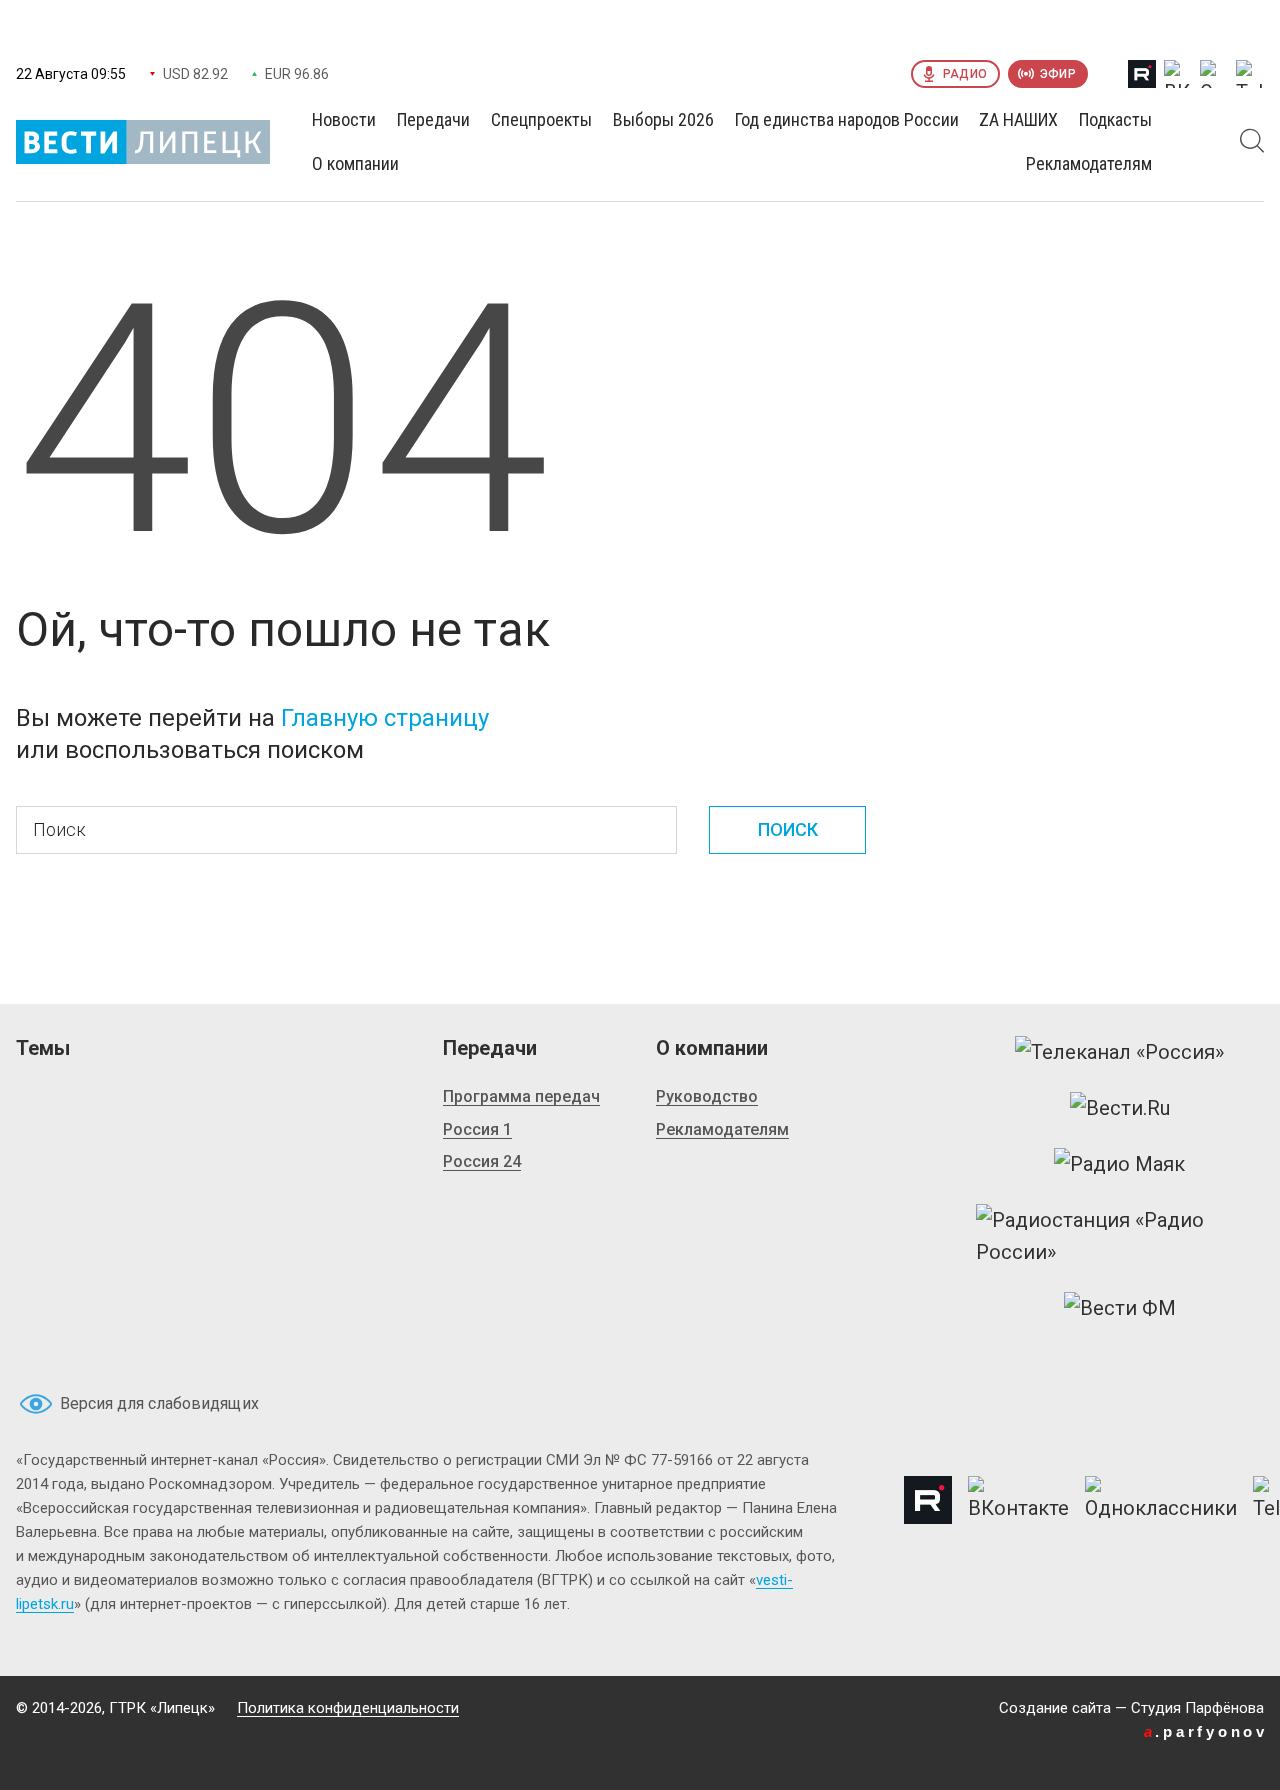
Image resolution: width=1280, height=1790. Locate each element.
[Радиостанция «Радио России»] (1120, 1236)
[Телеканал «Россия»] (1119, 1052)
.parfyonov (1206, 1731)
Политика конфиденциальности (348, 1708)
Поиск (788, 829)
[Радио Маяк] (1119, 1164)
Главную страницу (385, 718)
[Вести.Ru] (1120, 1108)
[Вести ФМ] (1120, 1308)
